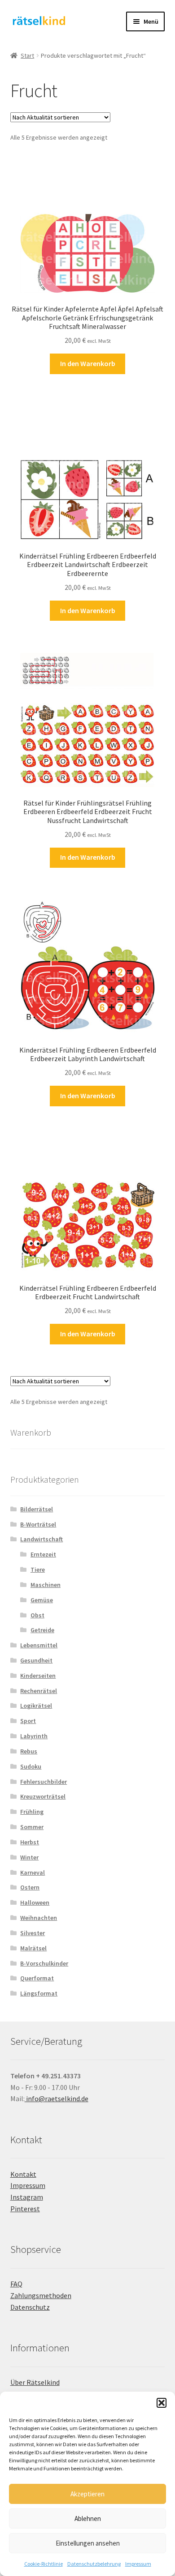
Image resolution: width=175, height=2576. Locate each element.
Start (27, 55)
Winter (29, 1857)
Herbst (30, 1842)
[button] (162, 2403)
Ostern (30, 1887)
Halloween (35, 1902)
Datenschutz (30, 2307)
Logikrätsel (36, 1706)
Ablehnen (88, 2518)
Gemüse (42, 1600)
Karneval (33, 1872)
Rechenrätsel (39, 1691)
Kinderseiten (38, 1676)
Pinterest (25, 2209)
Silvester (33, 1933)
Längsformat (39, 1993)
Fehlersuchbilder (44, 1782)
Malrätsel (33, 1948)
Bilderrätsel (37, 1509)
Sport (28, 1721)
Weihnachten (39, 1918)
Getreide (42, 1630)
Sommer (32, 1827)
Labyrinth (34, 1736)
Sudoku (31, 1766)
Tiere (38, 1569)
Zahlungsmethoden (41, 2295)
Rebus (29, 1751)
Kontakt (23, 2174)
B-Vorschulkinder (44, 1963)
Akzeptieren (87, 2494)
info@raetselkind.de (57, 2098)
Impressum (138, 2564)
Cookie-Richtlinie (44, 2564)
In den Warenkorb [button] (88, 363)
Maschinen (46, 1585)
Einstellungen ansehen (88, 2543)
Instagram (27, 2197)
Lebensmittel (39, 1645)
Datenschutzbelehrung (94, 2564)
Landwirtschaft (42, 1539)
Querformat (37, 1978)
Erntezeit (43, 1554)
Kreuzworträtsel (43, 1796)
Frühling (32, 1812)
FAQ (16, 2284)
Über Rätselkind (35, 2382)
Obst (37, 1615)
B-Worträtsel (38, 1524)
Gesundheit (36, 1660)
